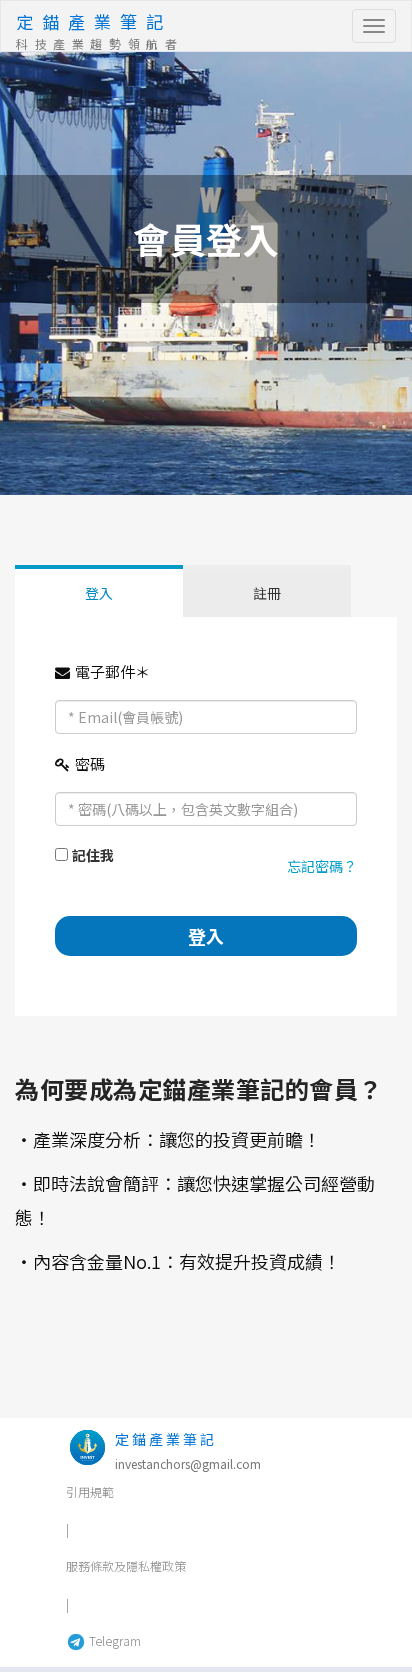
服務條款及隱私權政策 (126, 1565)
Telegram (113, 1640)
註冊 (267, 593)
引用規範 (90, 1491)
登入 (99, 593)
